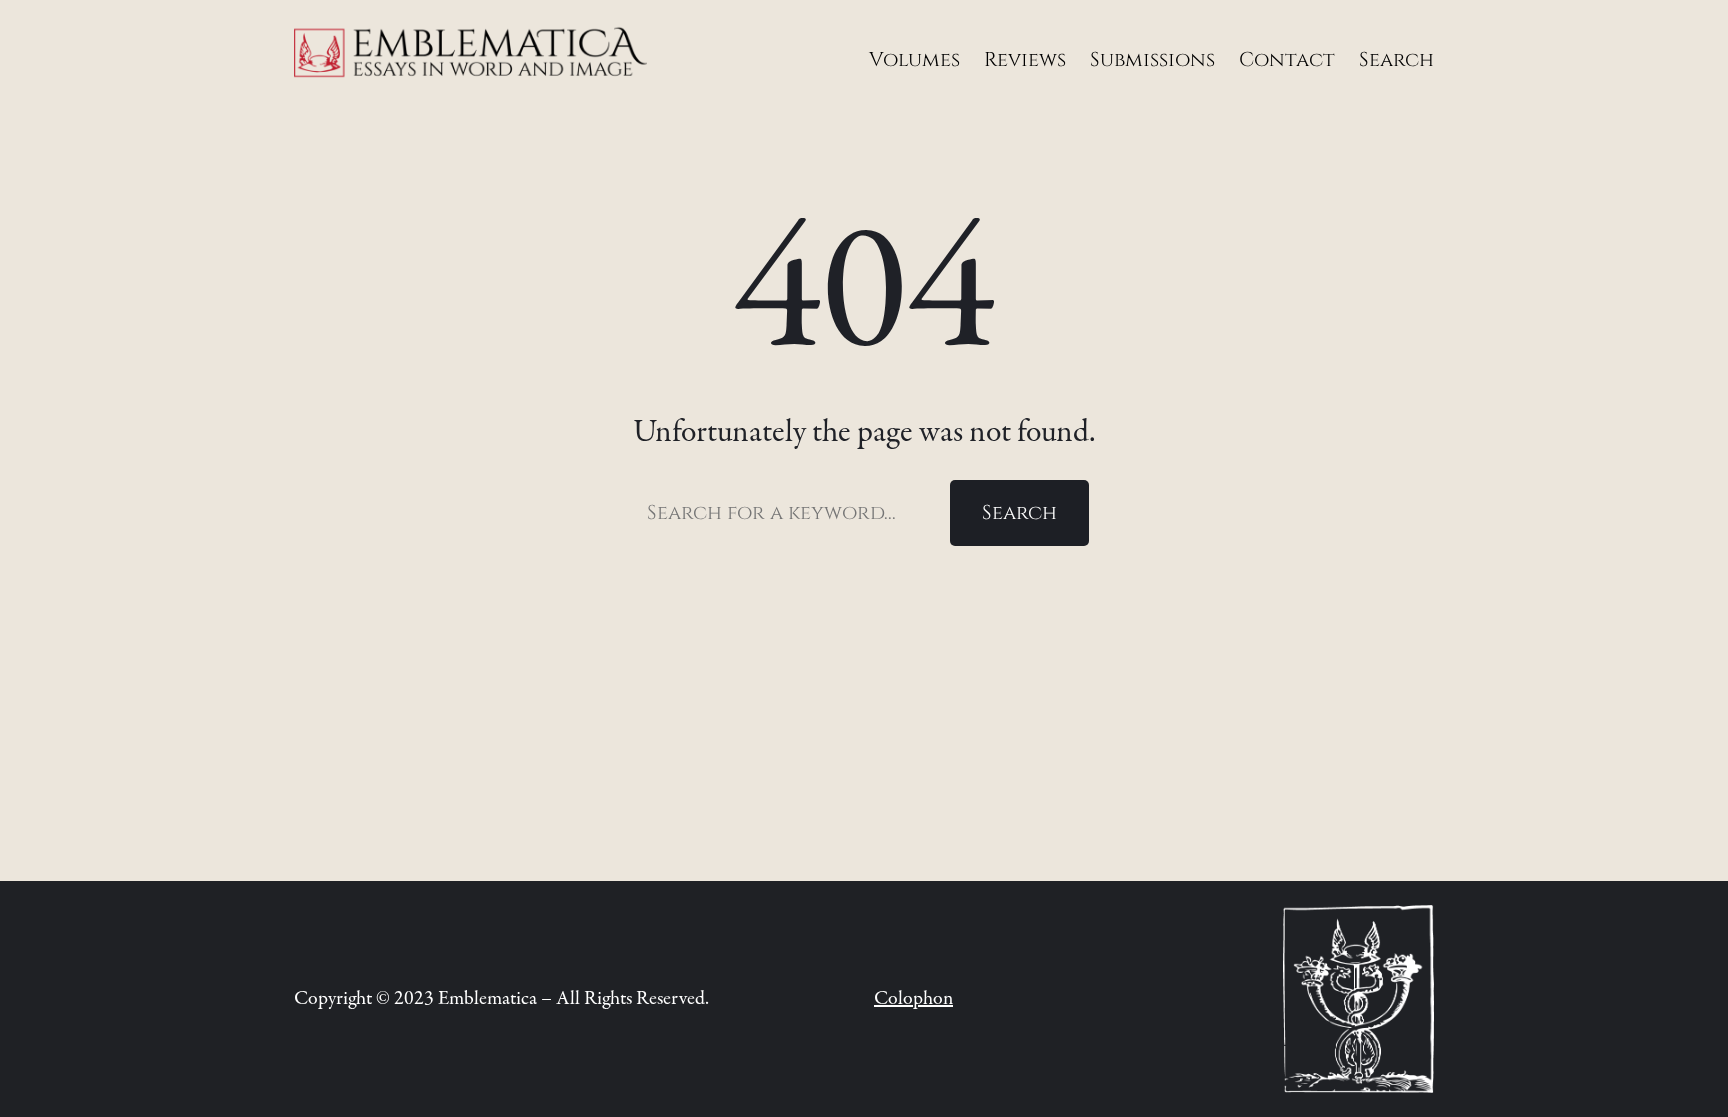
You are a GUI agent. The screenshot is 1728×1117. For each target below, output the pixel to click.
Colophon (913, 998)
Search (1019, 512)
